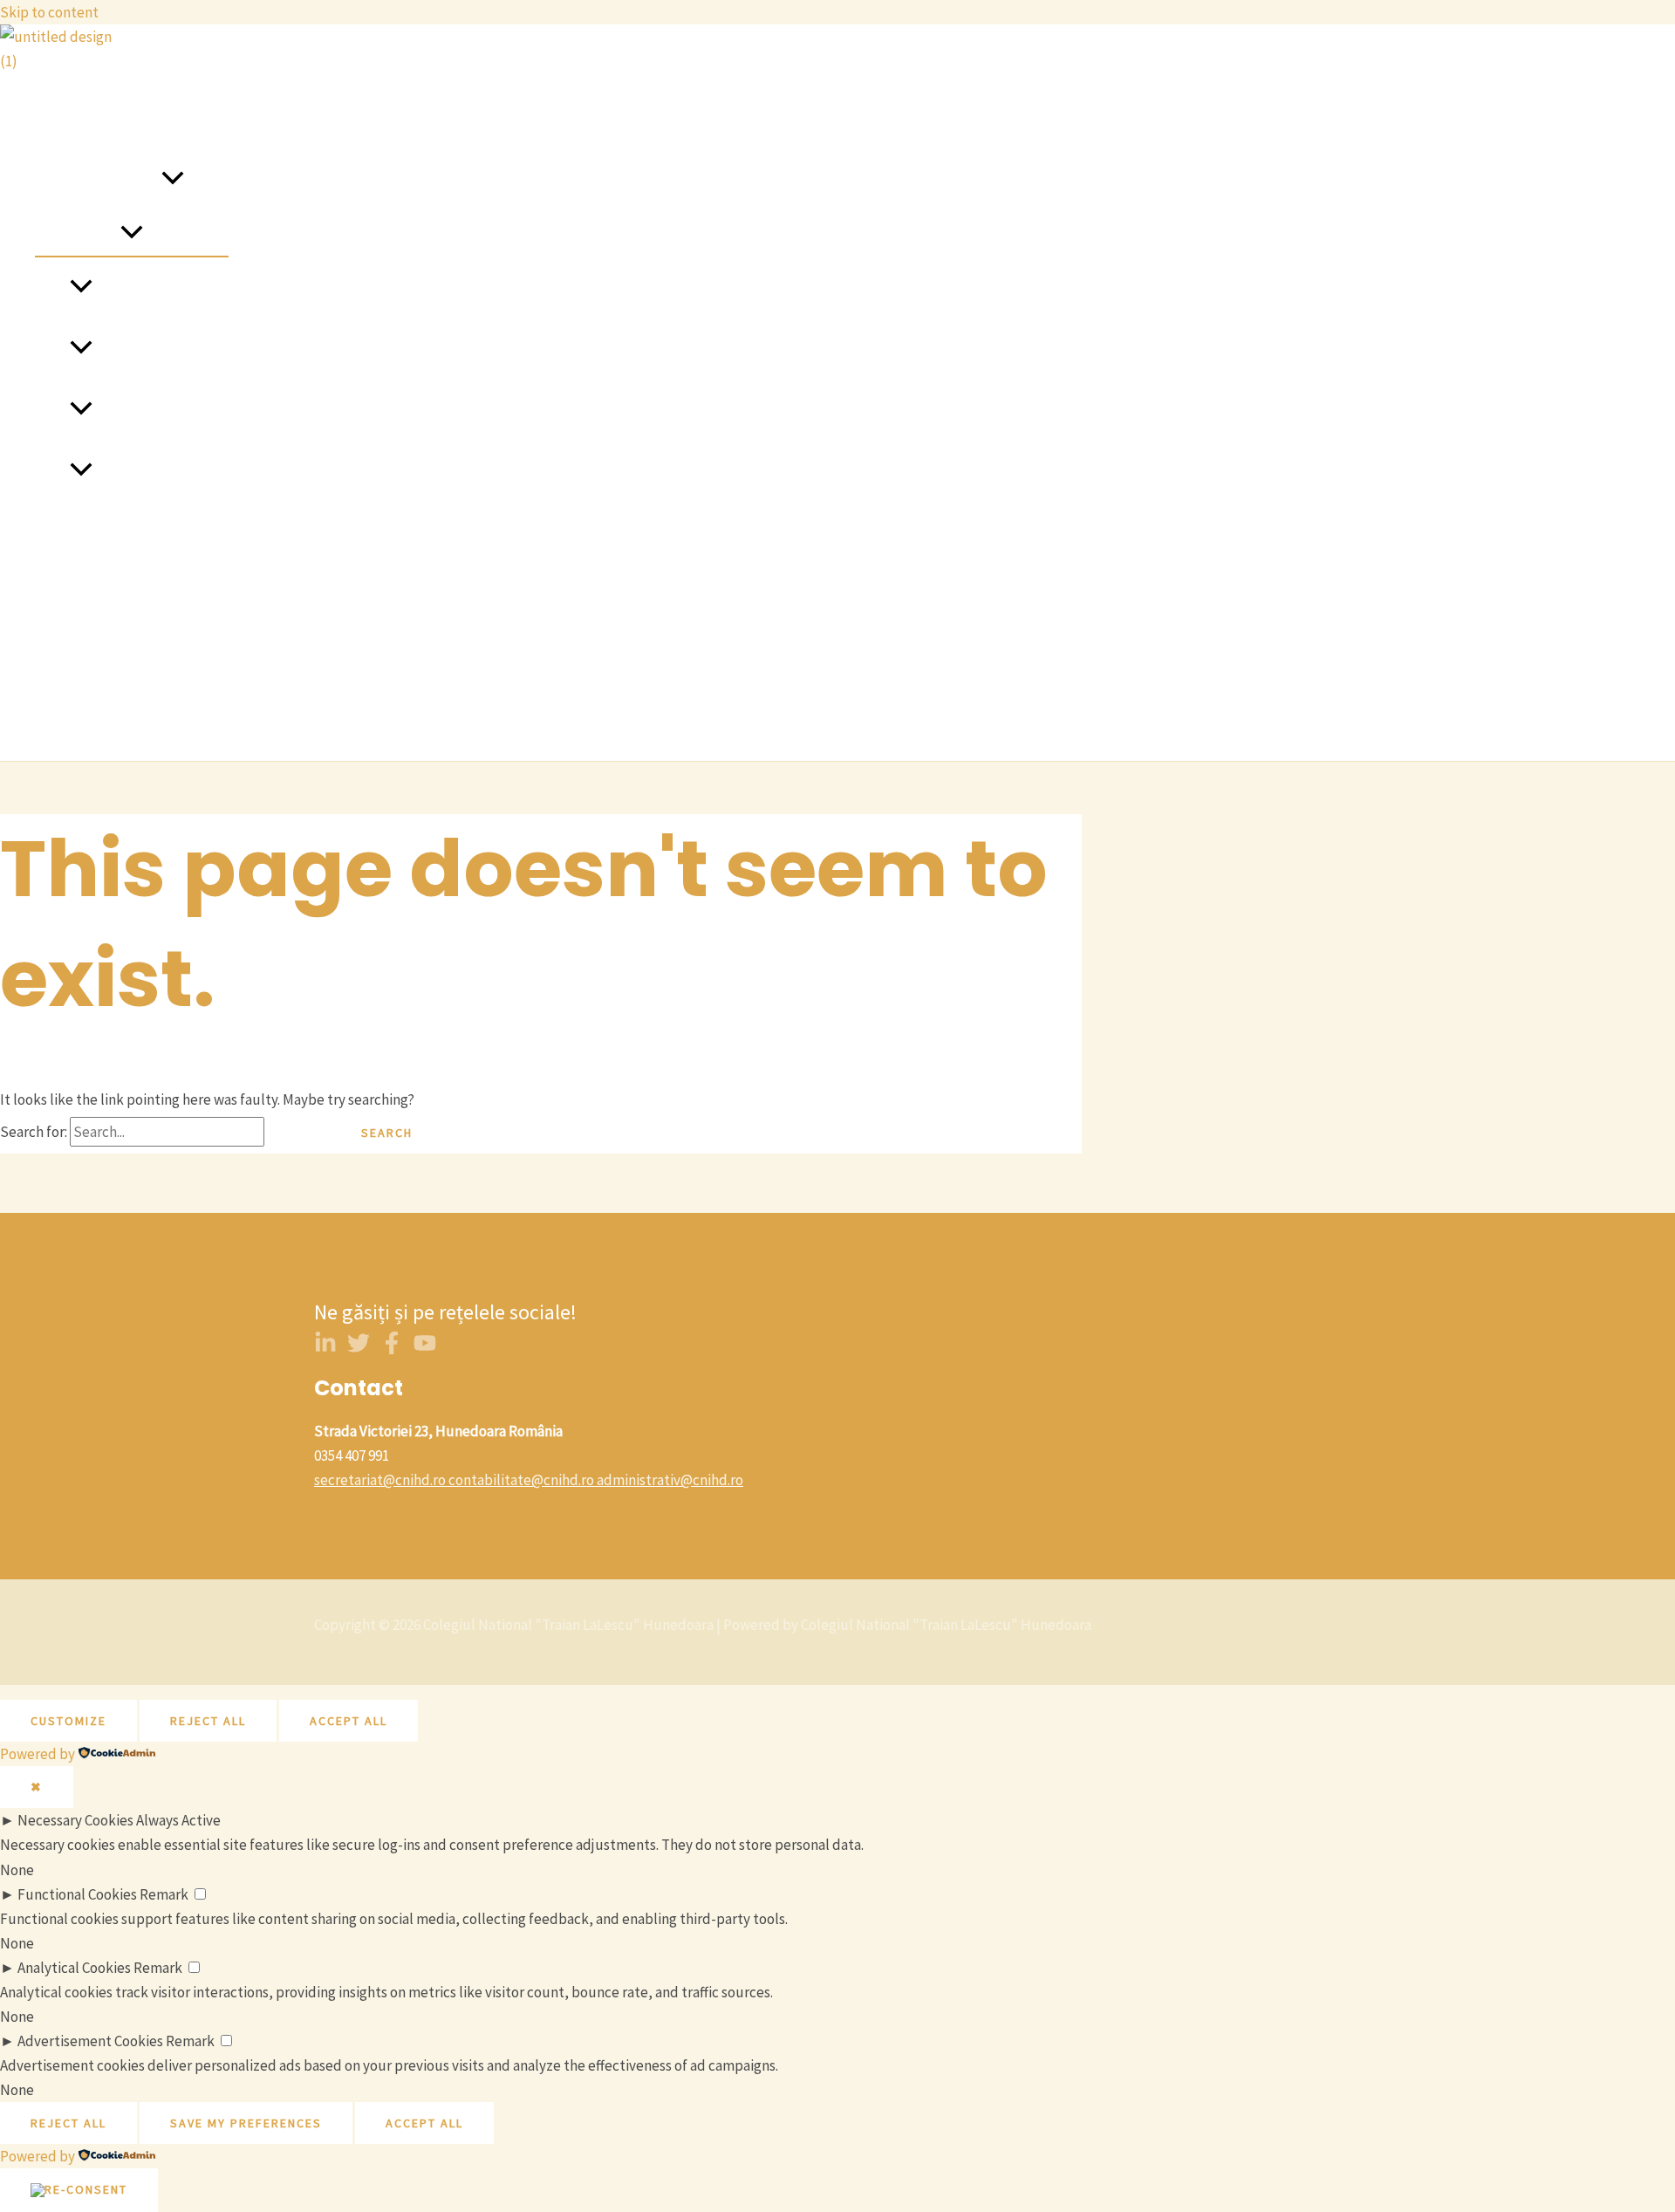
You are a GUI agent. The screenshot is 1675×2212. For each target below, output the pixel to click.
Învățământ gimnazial (161, 349)
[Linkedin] (325, 1349)
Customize (68, 1721)
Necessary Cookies (75, 1820)
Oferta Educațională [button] (98, 180)
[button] (173, 180)
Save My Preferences (246, 2123)
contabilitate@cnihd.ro (521, 1480)
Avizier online (77, 593)
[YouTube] (425, 1349)
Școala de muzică (147, 471)
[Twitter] (359, 1349)
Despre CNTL (76, 119)
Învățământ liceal (147, 410)
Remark (164, 1894)
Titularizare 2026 (87, 654)
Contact (60, 532)
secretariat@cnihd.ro (380, 1480)
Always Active (178, 1820)
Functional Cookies (77, 1894)
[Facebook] (392, 1349)
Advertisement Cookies (90, 2041)
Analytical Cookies (74, 1968)
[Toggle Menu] (132, 233)
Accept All (349, 1721)
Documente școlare (96, 716)
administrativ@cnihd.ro (670, 1480)
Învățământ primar (151, 288)
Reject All (208, 1721)
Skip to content (49, 12)
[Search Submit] (297, 1133)
